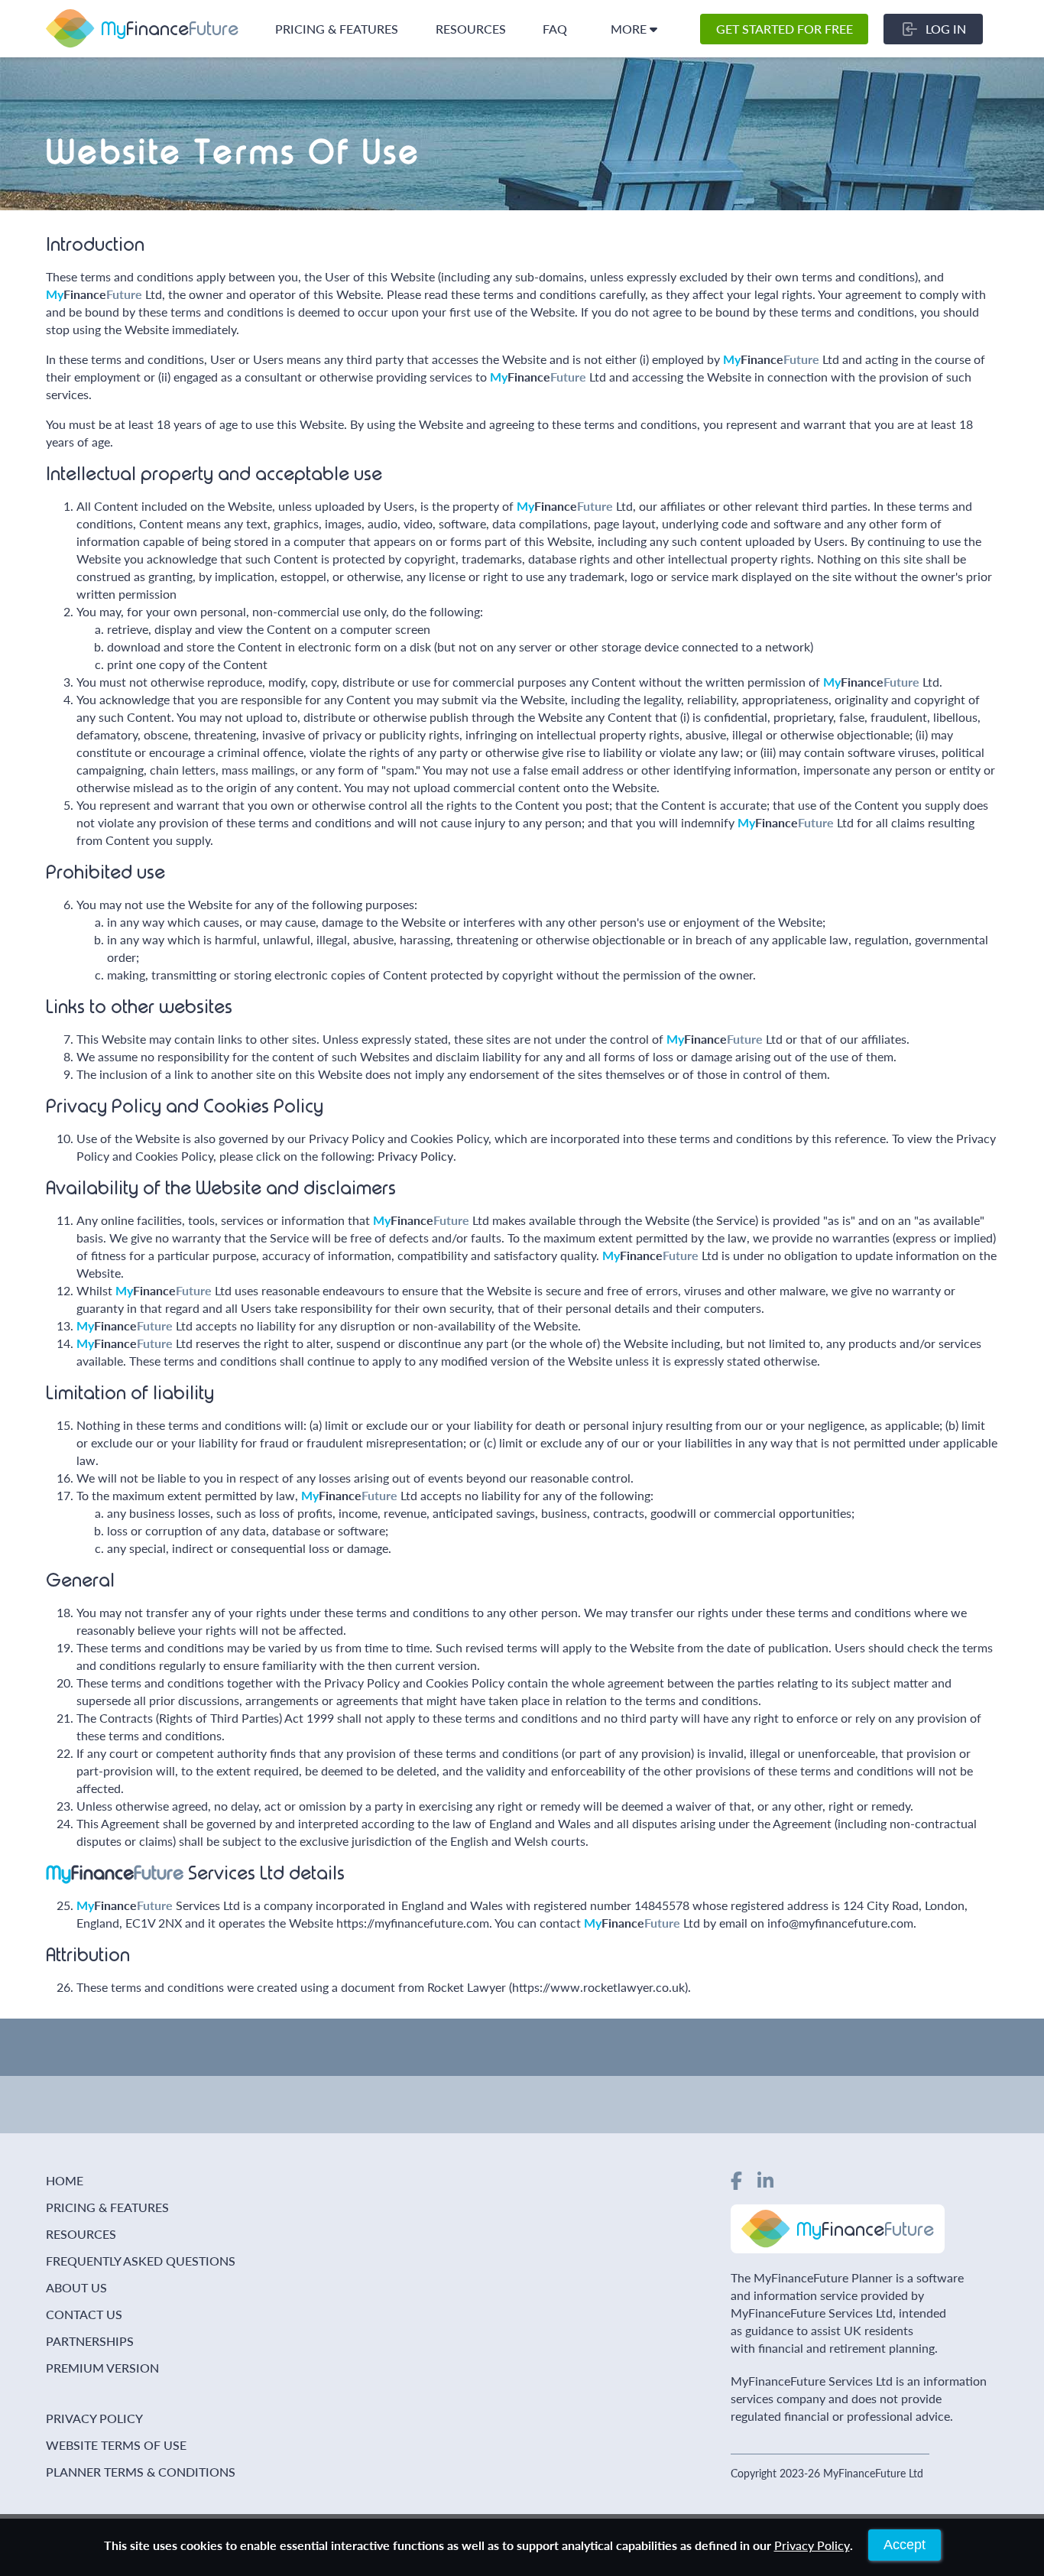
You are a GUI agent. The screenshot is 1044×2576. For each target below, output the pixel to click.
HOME (65, 2180)
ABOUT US (76, 2287)
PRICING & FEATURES (337, 29)
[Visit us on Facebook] (736, 2180)
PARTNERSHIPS (90, 2341)
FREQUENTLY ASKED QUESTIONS (141, 2261)
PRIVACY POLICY (94, 2418)
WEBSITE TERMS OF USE (116, 2445)
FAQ (555, 29)
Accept (905, 2545)
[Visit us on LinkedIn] (765, 2180)
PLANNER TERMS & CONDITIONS (141, 2472)
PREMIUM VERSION (102, 2368)
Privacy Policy (415, 1156)
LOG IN (946, 29)
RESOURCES (471, 29)
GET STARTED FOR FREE (785, 29)
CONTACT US (84, 2314)
